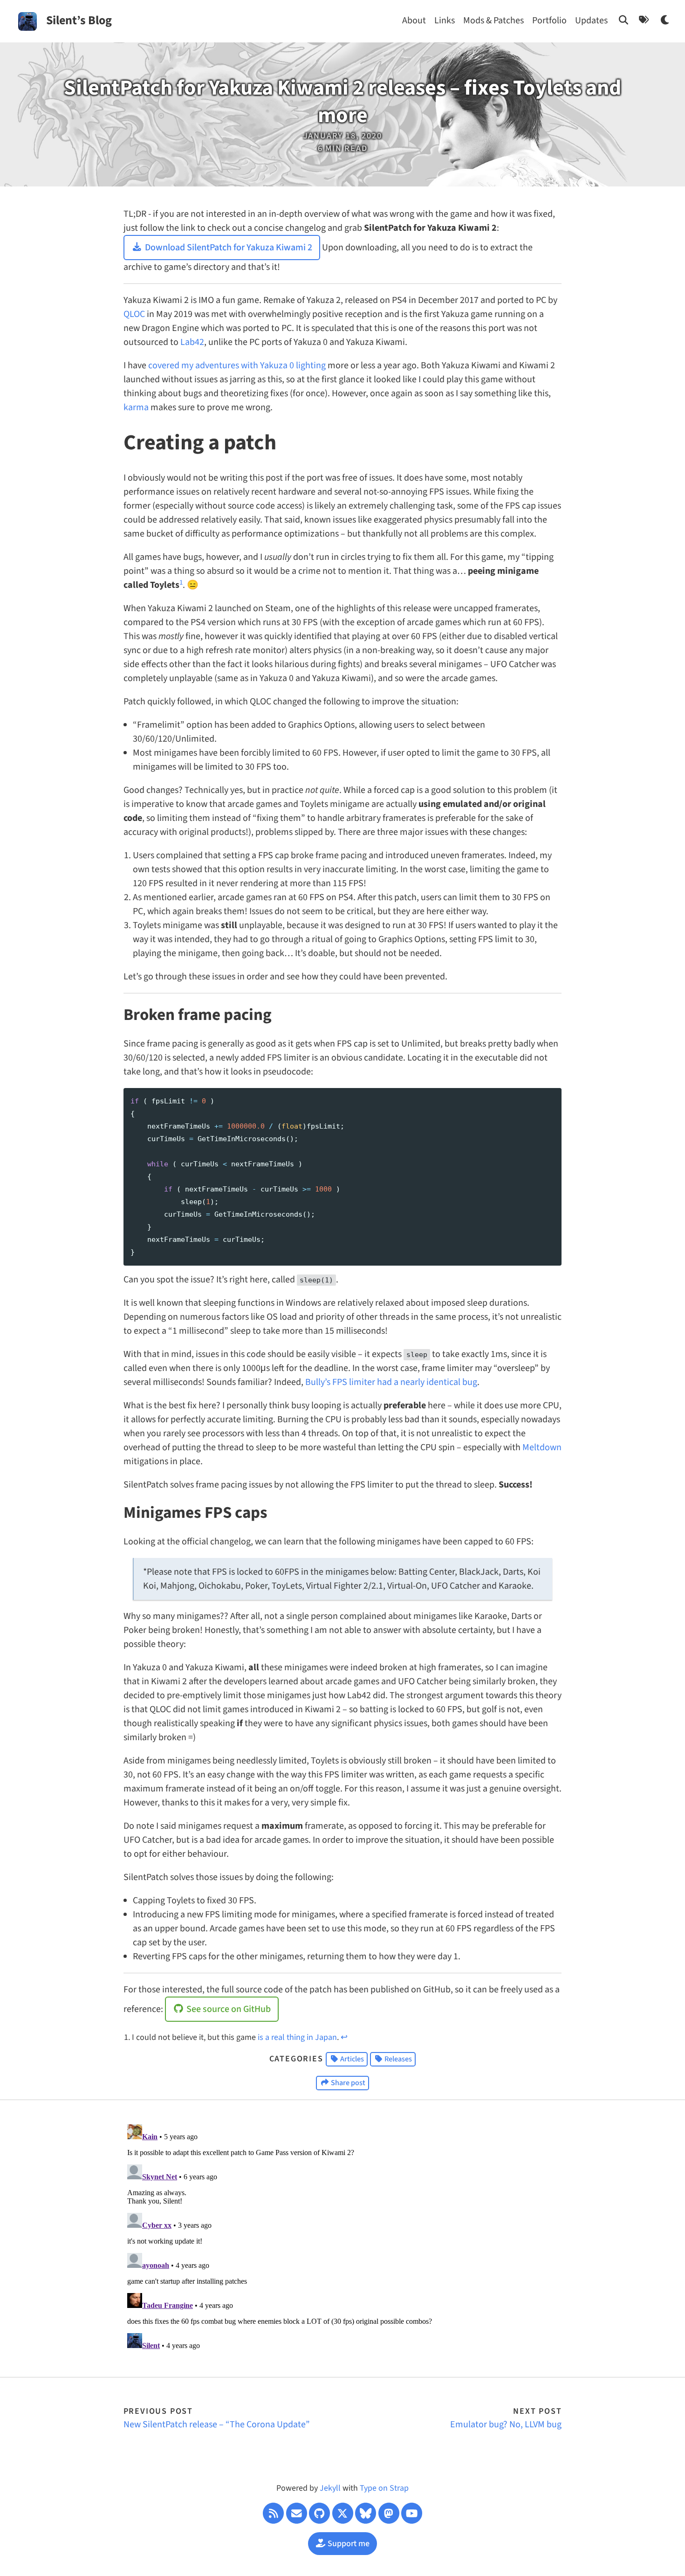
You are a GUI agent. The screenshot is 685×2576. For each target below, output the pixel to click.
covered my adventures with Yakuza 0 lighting (237, 365)
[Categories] (644, 21)
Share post (347, 2083)
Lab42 (192, 342)
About (414, 21)
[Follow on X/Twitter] (343, 2513)
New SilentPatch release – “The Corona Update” (217, 2424)
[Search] (624, 21)
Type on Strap (384, 2488)
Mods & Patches (493, 21)
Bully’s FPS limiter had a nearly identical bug (391, 1382)
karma (136, 407)
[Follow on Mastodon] (389, 2513)
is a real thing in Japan (297, 2037)
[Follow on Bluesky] (366, 2513)
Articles (351, 2059)
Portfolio (549, 21)
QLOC (134, 314)
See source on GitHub (228, 2009)
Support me (348, 2544)
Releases (397, 2059)
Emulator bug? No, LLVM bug (506, 2424)
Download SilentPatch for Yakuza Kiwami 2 (228, 248)
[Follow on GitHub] (319, 2513)
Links (445, 21)
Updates (591, 21)
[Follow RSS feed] (273, 2513)
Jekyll (330, 2488)
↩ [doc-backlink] (344, 2037)
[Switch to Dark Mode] (666, 21)
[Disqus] (343, 2237)
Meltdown (542, 1447)
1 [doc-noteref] (181, 582)
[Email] (297, 2513)
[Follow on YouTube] (412, 2513)
